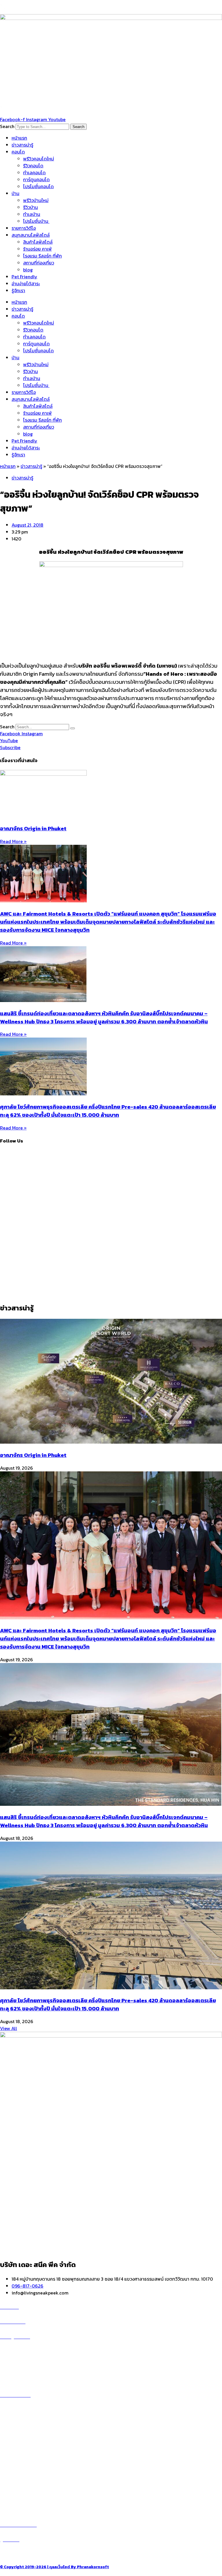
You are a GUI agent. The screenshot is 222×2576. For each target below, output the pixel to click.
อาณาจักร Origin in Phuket (33, 828)
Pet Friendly (24, 277)
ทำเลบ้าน (32, 214)
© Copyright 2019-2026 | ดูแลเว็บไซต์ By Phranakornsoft (54, 2567)
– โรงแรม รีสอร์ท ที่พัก (21, 2488)
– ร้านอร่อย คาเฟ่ (16, 2467)
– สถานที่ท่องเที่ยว (17, 2481)
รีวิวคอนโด (33, 166)
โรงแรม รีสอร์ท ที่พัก (42, 256)
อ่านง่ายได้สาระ (26, 284)
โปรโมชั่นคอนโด (38, 186)
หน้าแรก (19, 138)
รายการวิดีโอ (24, 228)
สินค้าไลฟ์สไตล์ (38, 242)
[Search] (73, 728)
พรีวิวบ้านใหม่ (36, 200)
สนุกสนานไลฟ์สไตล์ (31, 235)
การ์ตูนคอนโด (36, 179)
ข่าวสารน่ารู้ (22, 145)
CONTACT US (20, 2554)
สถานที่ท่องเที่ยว (39, 263)
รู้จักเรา (18, 290)
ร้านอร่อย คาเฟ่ (37, 249)
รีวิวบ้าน (30, 207)
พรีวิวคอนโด (18, 2351)
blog (28, 270)
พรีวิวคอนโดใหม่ (39, 159)
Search (7, 126)
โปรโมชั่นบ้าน (36, 221)
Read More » (13, 841)
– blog (7, 2460)
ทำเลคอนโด (34, 173)
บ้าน (15, 193)
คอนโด (18, 152)
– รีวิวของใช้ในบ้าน (18, 2474)
